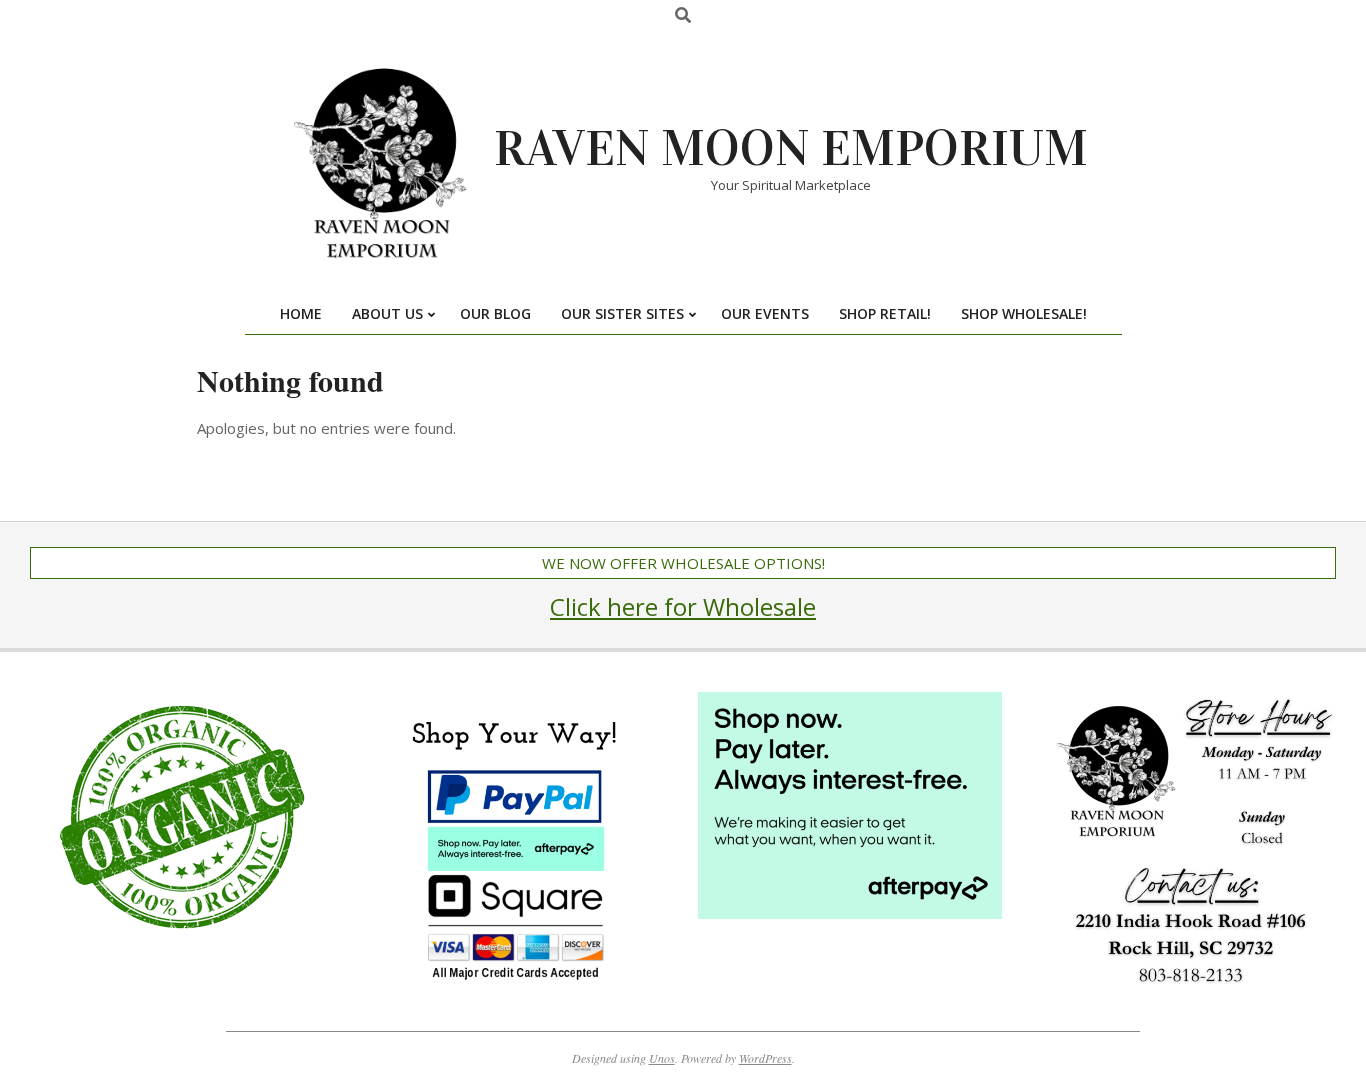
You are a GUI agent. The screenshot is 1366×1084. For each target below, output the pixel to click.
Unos (662, 1058)
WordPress (765, 1058)
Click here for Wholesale (683, 606)
